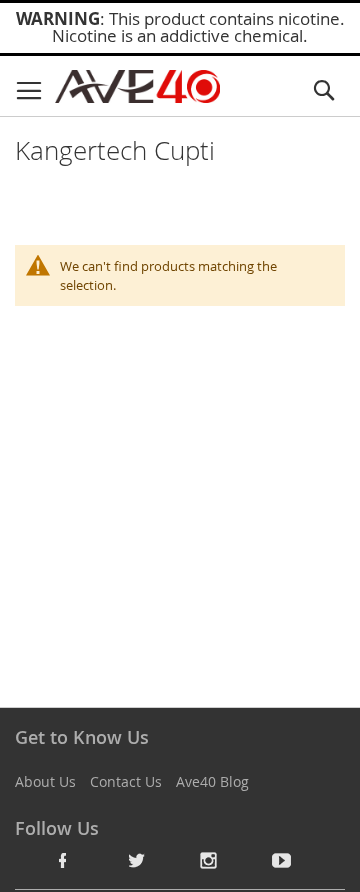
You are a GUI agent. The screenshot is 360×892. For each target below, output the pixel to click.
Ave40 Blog (212, 781)
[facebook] (63, 860)
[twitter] (136, 860)
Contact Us (126, 781)
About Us (45, 781)
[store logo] (137, 86)
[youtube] (282, 860)
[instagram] (209, 860)
